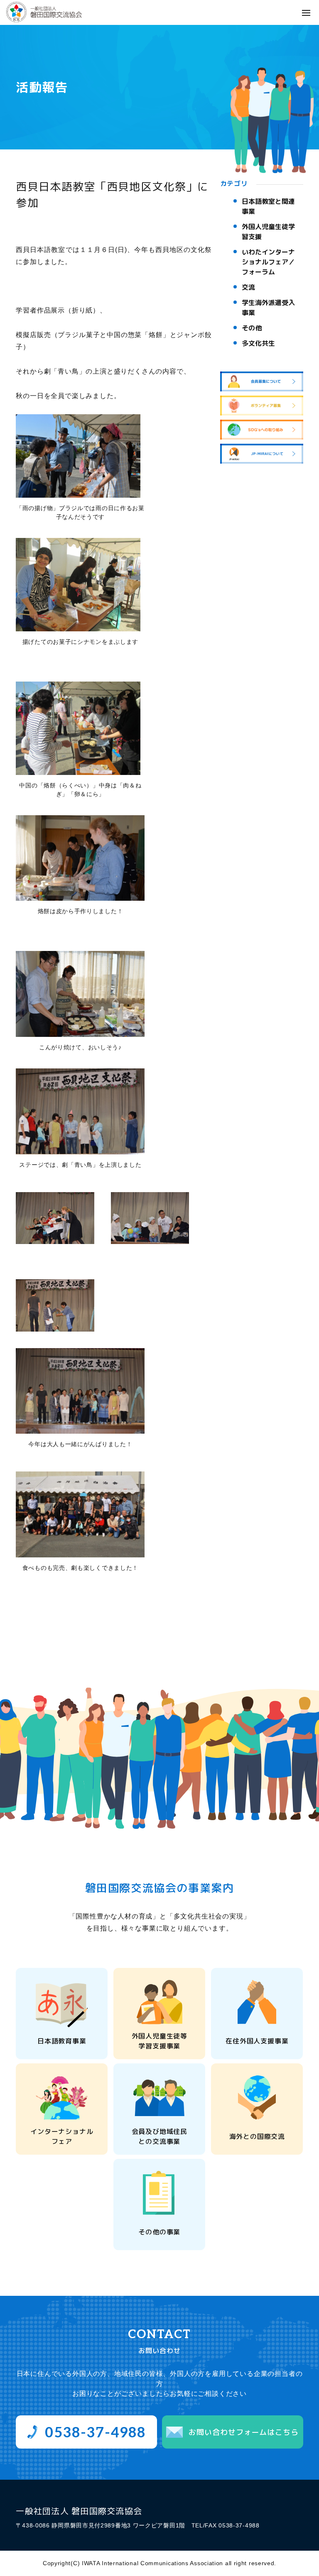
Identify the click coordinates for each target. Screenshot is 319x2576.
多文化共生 (258, 343)
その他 (252, 328)
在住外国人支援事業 (257, 2041)
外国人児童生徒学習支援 (268, 232)
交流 (248, 287)
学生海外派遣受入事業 (268, 308)
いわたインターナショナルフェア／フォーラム (268, 262)
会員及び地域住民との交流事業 (159, 2136)
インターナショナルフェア (62, 2136)
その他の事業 (159, 2232)
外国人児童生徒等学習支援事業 (159, 2041)
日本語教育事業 (62, 2041)
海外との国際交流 (257, 2136)
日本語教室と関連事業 (268, 206)
